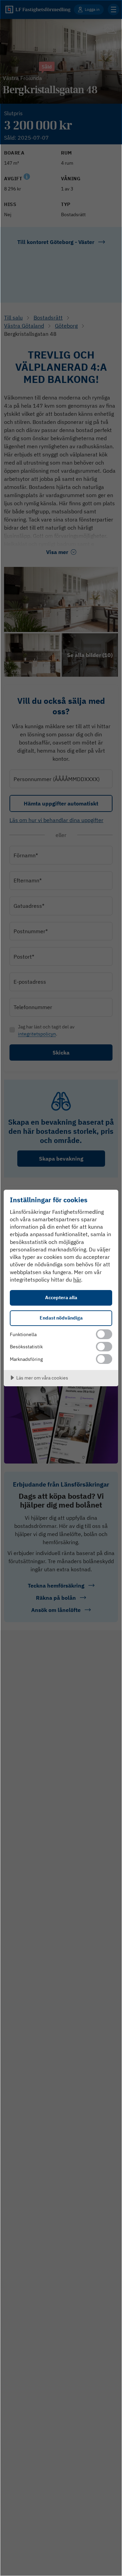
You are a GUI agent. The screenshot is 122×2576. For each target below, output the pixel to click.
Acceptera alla (61, 1297)
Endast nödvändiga (61, 1318)
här (77, 1280)
